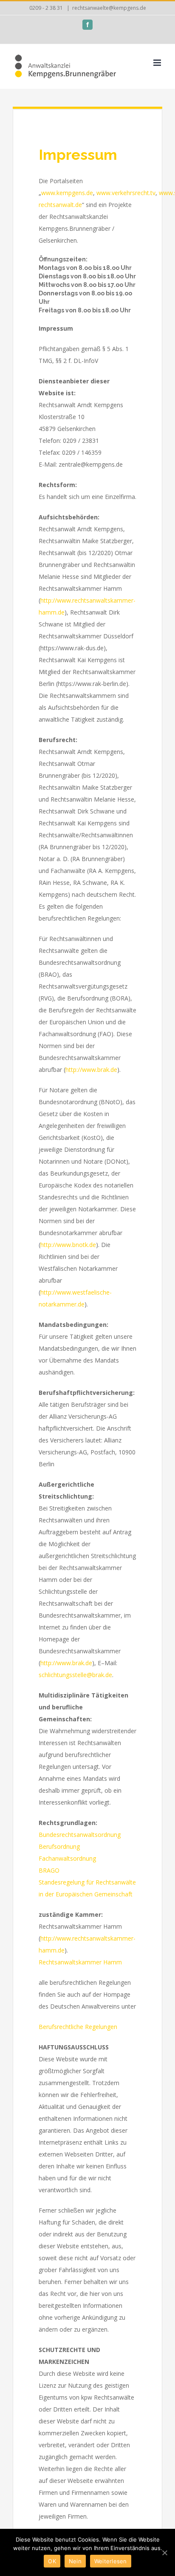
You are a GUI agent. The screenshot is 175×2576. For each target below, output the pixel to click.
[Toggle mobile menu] (158, 63)
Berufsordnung (59, 1846)
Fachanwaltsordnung (67, 1858)
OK (52, 2561)
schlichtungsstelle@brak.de (75, 1675)
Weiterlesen (111, 2561)
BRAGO (49, 1870)
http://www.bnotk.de (68, 1245)
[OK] (164, 2553)
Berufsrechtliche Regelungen (78, 2027)
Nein (75, 2561)
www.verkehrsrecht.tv (126, 193)
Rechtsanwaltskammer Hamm (80, 1962)
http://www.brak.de (91, 1070)
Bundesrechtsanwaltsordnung (80, 1835)
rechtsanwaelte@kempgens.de (109, 8)
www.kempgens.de (67, 193)
